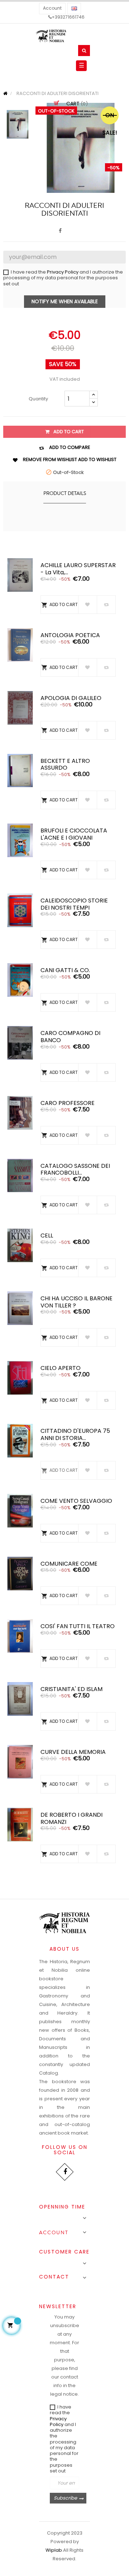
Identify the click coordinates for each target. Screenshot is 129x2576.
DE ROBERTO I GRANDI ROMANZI (71, 1818)
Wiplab (54, 2550)
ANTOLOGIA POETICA (70, 635)
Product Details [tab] (65, 494)
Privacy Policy (63, 272)
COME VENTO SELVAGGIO (76, 1501)
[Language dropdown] (74, 9)
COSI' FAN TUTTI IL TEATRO (78, 1626)
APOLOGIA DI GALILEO (71, 698)
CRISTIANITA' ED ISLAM (71, 1689)
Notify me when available (65, 301)
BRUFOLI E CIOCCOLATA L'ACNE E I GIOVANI (74, 834)
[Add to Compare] (106, 605)
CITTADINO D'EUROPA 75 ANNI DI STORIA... (75, 1434)
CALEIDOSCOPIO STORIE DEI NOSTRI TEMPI (74, 904)
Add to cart (68, 432)
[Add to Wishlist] (88, 605)
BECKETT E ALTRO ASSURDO (65, 764)
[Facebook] (64, 2172)
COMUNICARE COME (69, 1564)
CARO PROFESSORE (68, 1103)
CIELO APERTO (61, 1368)
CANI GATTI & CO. (65, 970)
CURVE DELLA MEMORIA (73, 1752)
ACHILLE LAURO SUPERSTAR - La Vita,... (78, 569)
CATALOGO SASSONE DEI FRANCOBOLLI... (75, 1169)
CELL (47, 1236)
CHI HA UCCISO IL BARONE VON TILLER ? (77, 1302)
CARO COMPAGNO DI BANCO (70, 1037)
